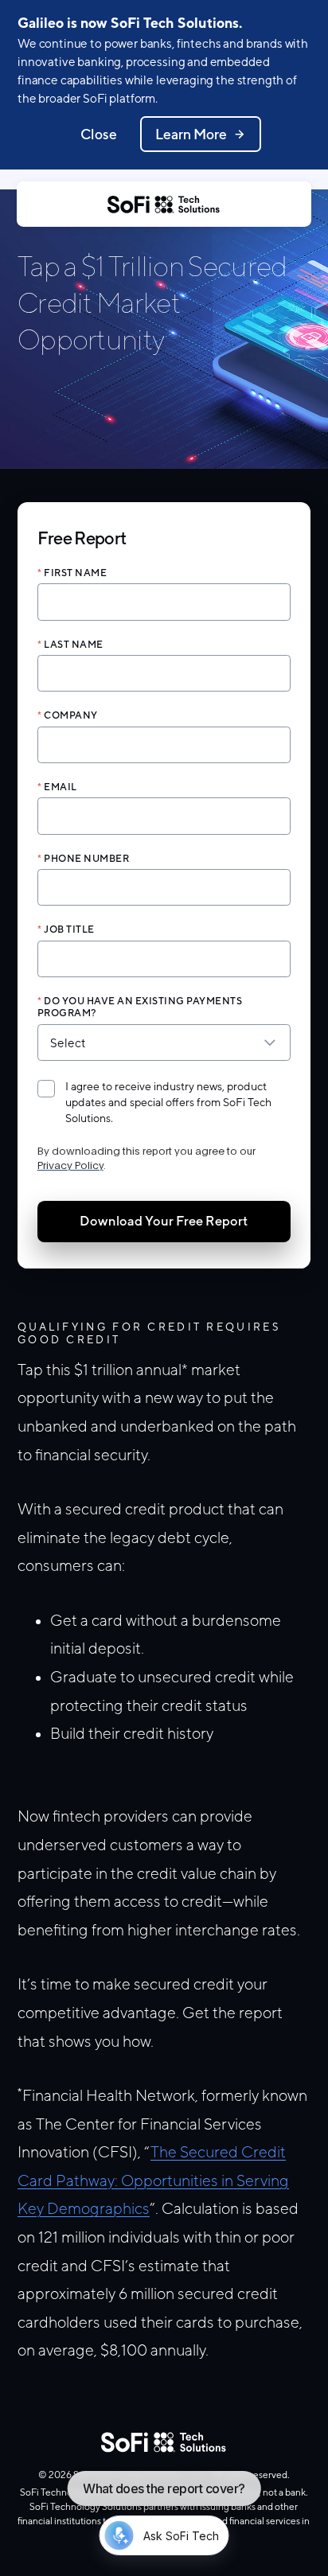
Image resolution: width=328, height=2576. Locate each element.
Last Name (74, 644)
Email (61, 787)
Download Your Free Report (164, 1221)
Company (71, 715)
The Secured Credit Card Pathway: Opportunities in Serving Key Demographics (153, 2180)
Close (99, 134)
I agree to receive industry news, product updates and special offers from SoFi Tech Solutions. (168, 1102)
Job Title (69, 929)
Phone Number (86, 858)
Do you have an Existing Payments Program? (140, 1007)
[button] (164, 808)
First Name (75, 573)
